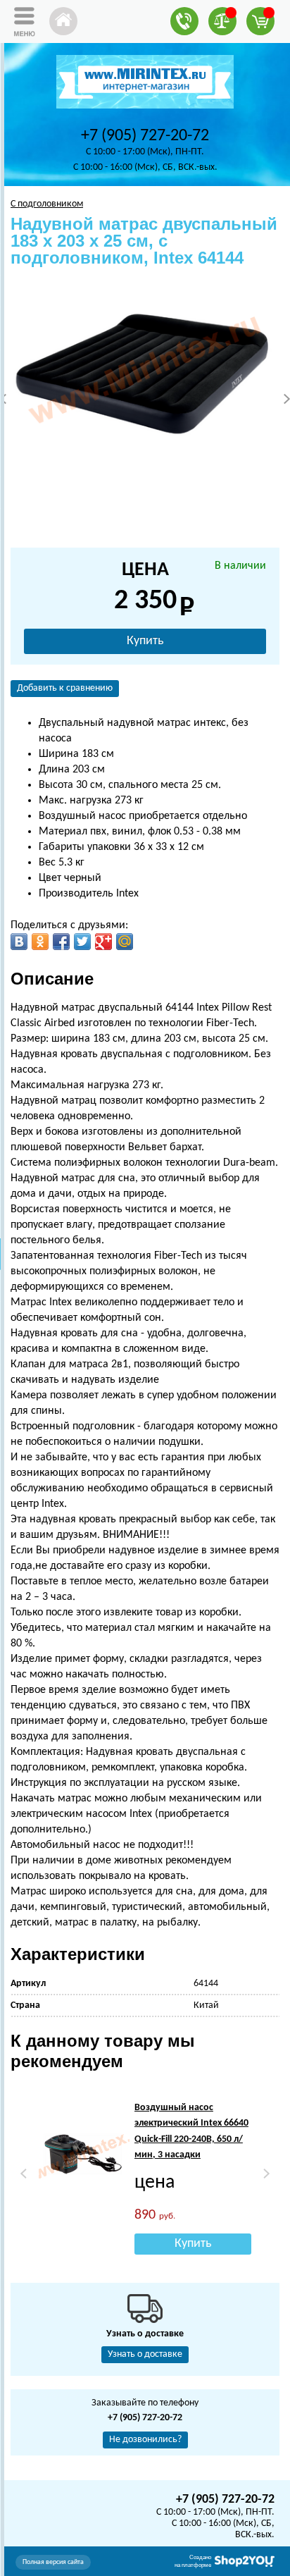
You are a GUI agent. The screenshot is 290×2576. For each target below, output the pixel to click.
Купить (145, 641)
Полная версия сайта (53, 2562)
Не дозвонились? (145, 2440)
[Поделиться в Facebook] (61, 942)
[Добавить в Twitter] (82, 942)
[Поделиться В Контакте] (19, 942)
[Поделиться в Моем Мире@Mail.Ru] (125, 942)
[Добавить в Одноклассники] (40, 942)
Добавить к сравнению (65, 688)
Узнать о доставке (145, 2354)
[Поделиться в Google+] (103, 942)
